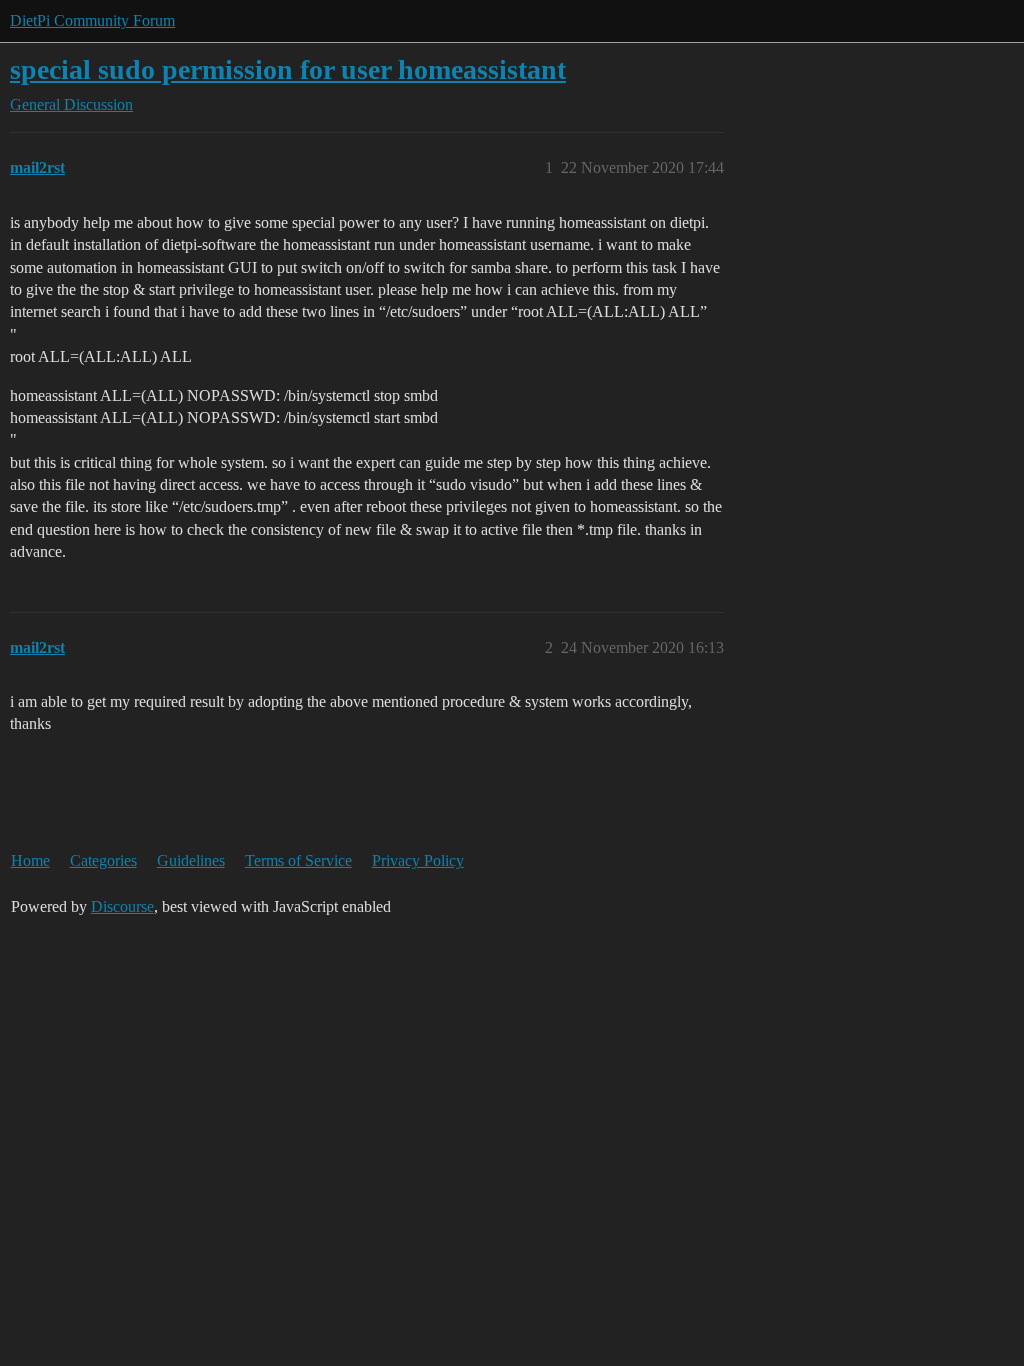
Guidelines (191, 860)
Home (30, 860)
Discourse (122, 906)
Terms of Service (298, 860)
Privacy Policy (418, 860)
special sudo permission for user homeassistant (288, 69)
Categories (103, 860)
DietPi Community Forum (92, 20)
